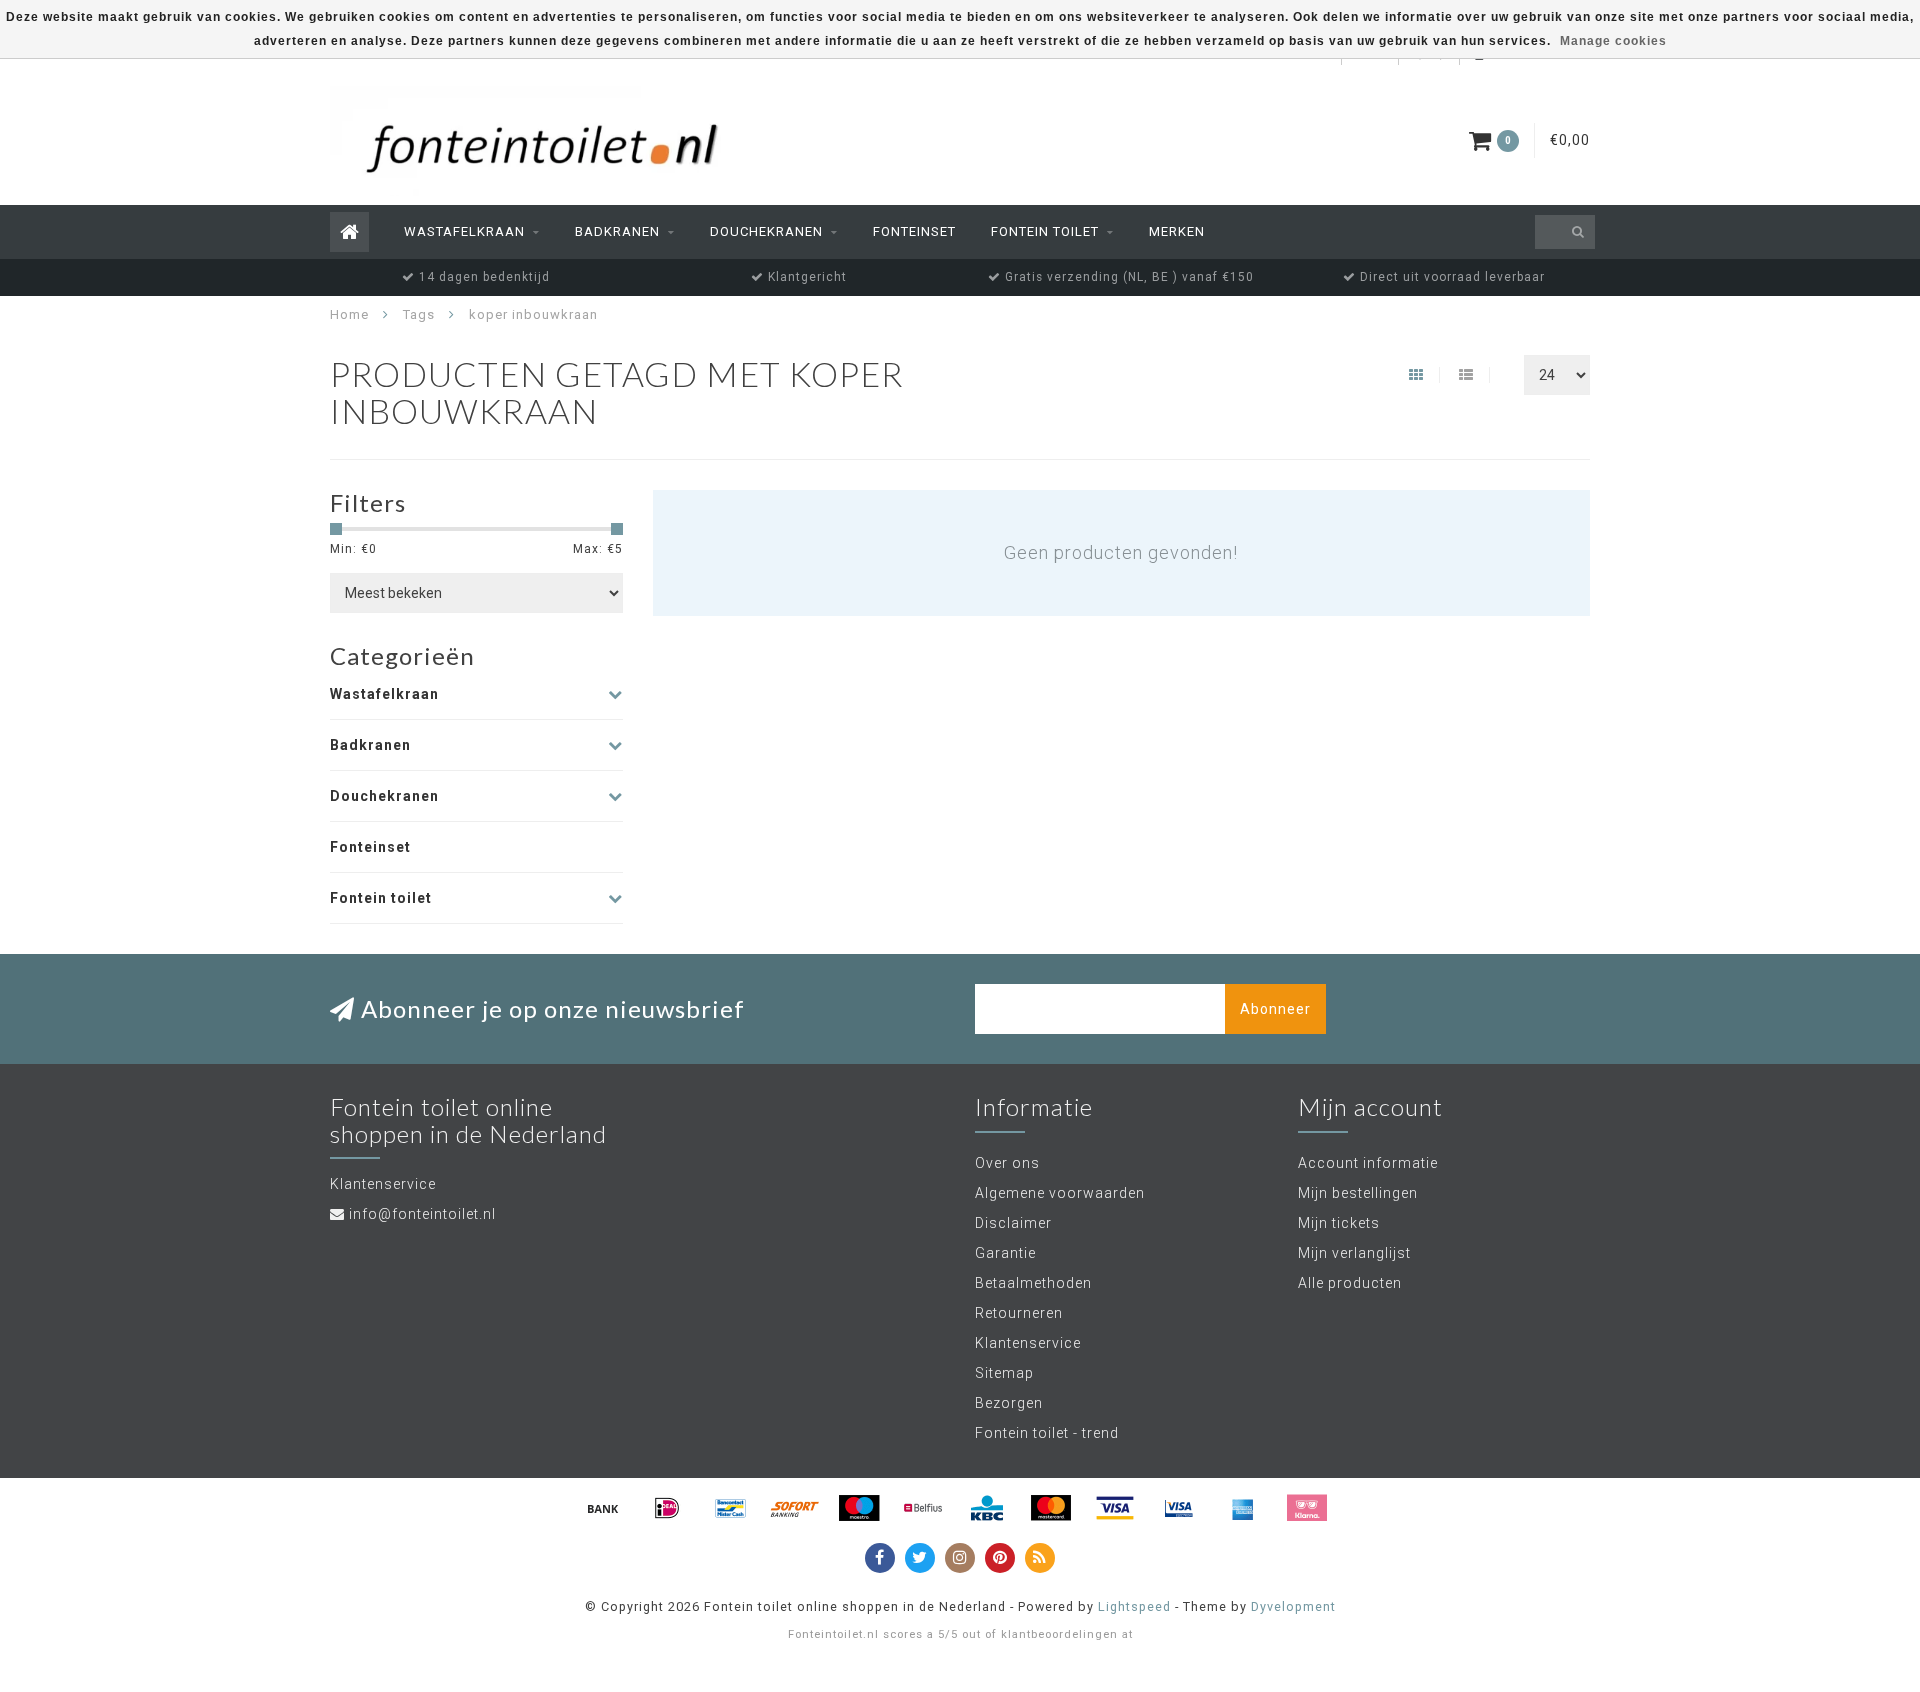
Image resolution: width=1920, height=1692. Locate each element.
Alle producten (1350, 1283)
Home (349, 314)
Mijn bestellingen (1358, 1193)
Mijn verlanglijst (1354, 1253)
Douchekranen (766, 231)
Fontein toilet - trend (1047, 1433)
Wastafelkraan (464, 231)
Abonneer (1275, 1009)
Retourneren (1019, 1313)
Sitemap (1004, 1373)
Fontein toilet (1045, 231)
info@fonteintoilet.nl (422, 1214)
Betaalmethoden (1033, 1283)
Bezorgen (1009, 1403)
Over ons (1007, 1163)
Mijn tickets (1339, 1223)
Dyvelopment (1293, 1606)
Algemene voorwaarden (1060, 1193)
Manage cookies (1613, 41)
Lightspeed (1134, 1606)
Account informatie (1368, 1163)
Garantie (1005, 1253)
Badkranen (617, 231)
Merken (1177, 231)
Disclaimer (1013, 1223)
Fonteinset (914, 231)
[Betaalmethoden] (603, 1508)
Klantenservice (1028, 1343)
